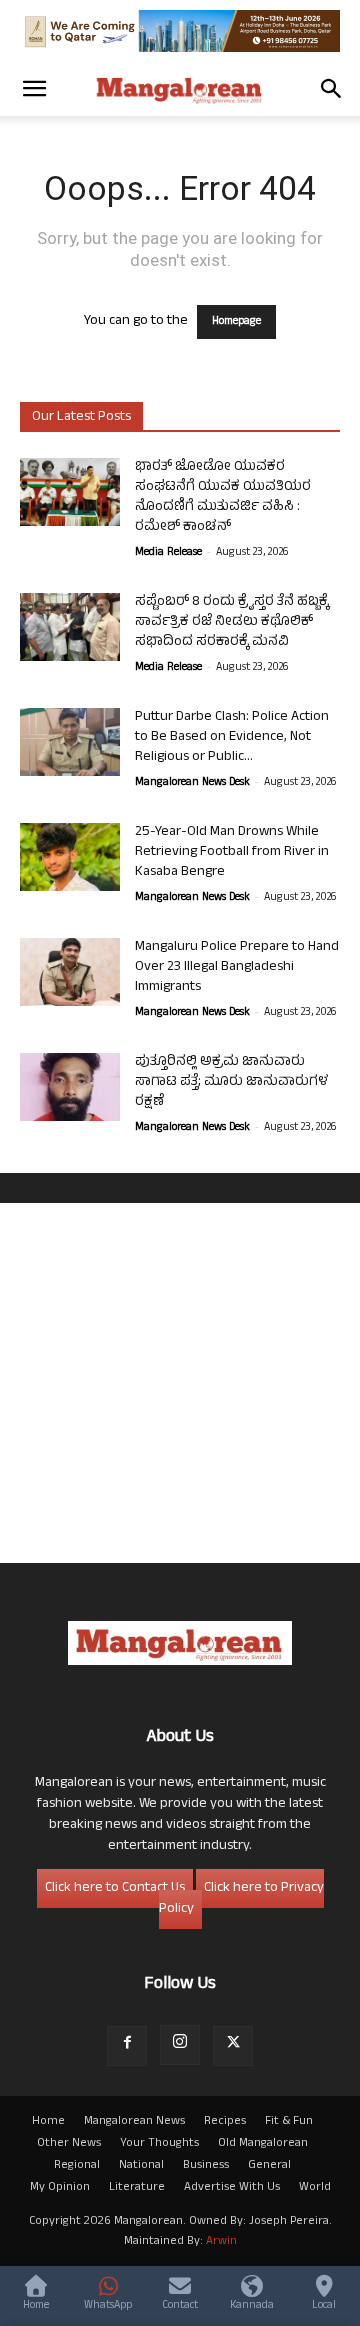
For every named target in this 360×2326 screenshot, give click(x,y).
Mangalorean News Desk (192, 783)
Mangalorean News (134, 2122)
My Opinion (60, 2188)
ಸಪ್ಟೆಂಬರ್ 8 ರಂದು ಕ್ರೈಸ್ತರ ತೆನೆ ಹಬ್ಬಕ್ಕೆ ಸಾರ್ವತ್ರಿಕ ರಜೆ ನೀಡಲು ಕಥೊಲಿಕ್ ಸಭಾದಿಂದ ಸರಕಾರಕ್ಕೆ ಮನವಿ (232, 622)
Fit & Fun (289, 2122)
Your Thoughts (159, 2144)
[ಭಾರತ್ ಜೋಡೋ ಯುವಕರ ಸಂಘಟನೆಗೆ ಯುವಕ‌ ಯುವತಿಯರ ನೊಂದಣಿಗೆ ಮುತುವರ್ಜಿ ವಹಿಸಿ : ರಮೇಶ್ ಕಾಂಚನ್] (70, 492)
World (315, 2188)
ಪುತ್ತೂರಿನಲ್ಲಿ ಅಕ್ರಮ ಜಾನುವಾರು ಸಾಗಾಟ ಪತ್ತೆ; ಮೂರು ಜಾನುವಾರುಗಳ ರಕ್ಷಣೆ (231, 1082)
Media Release (168, 553)
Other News (69, 2144)
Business (206, 2166)
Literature (137, 2188)
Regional (77, 2166)
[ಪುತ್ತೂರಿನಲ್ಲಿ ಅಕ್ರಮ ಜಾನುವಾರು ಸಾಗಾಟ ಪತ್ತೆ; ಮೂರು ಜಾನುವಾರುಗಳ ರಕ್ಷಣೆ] (70, 1087)
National (141, 2166)
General (269, 2166)
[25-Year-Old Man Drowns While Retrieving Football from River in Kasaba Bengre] (70, 857)
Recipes (225, 2122)
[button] (34, 89)
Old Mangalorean (263, 2144)
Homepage (236, 322)
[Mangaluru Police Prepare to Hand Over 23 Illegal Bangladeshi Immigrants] (70, 972)
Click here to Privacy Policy (241, 1899)
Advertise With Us (232, 2188)
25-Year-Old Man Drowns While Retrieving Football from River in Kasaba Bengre (232, 852)
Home (48, 2122)
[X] (233, 2046)
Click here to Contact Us (115, 1888)
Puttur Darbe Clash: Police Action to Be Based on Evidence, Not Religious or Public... (232, 737)
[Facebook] (127, 2046)
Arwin (221, 2242)
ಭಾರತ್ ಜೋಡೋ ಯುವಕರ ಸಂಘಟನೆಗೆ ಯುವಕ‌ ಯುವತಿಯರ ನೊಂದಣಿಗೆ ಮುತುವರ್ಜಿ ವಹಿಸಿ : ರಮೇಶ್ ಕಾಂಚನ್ (223, 497)
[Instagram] (180, 2045)
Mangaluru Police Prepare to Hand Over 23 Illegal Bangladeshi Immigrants (237, 967)
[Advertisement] (180, 1383)
